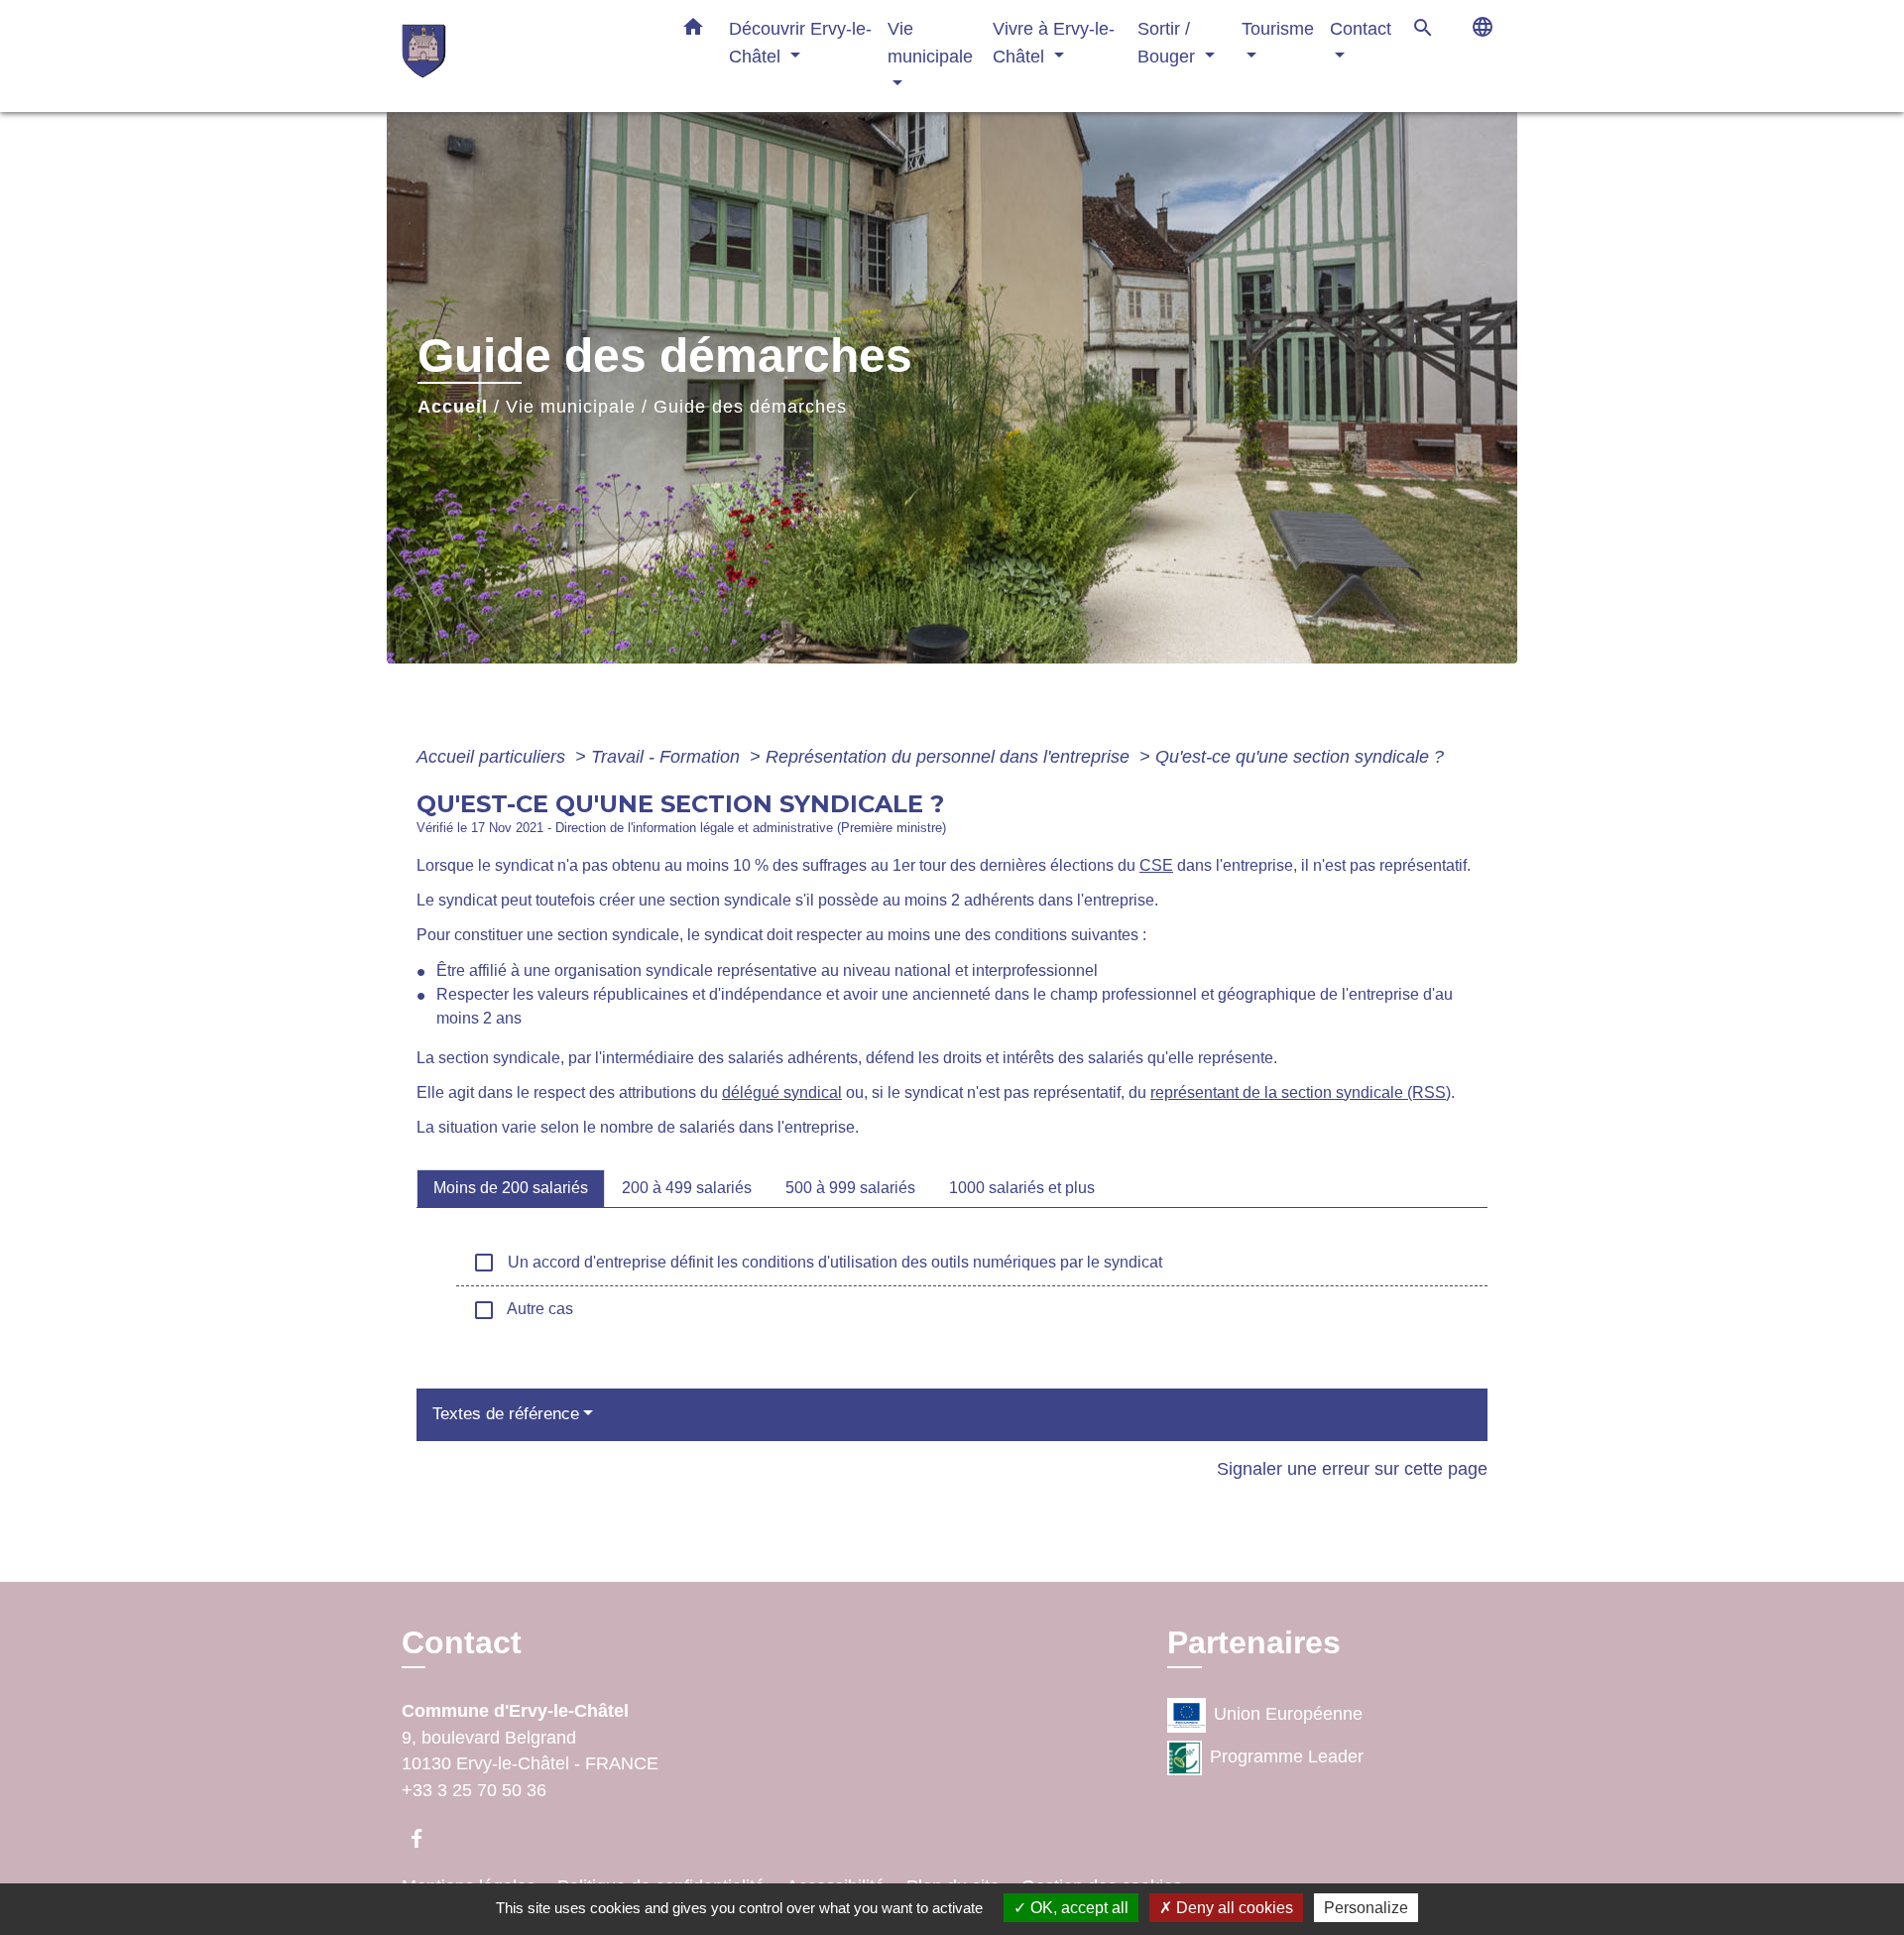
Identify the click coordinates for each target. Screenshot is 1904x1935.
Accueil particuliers (493, 757)
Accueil (453, 407)
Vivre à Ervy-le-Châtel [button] (1054, 42)
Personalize (1366, 1908)
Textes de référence (506, 1414)
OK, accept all (1077, 1908)
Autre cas (523, 1310)
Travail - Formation (668, 757)
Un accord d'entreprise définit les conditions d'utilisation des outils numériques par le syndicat (817, 1263)
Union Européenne (1288, 1715)
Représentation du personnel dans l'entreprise (950, 757)
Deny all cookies (1233, 1908)
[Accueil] (526, 56)
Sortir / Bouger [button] (1169, 42)
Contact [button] (1361, 28)
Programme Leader (1287, 1757)
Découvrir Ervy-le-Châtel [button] (800, 42)
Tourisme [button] (1278, 28)
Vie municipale (571, 407)
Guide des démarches (750, 407)
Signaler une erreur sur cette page (1352, 1469)
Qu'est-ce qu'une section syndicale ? (1300, 757)
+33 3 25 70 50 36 (474, 1790)
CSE (1156, 865)
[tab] (511, 1188)
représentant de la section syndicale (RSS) (1301, 1092)
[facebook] (426, 1838)
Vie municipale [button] (930, 42)
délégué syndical (782, 1092)
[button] (693, 31)
